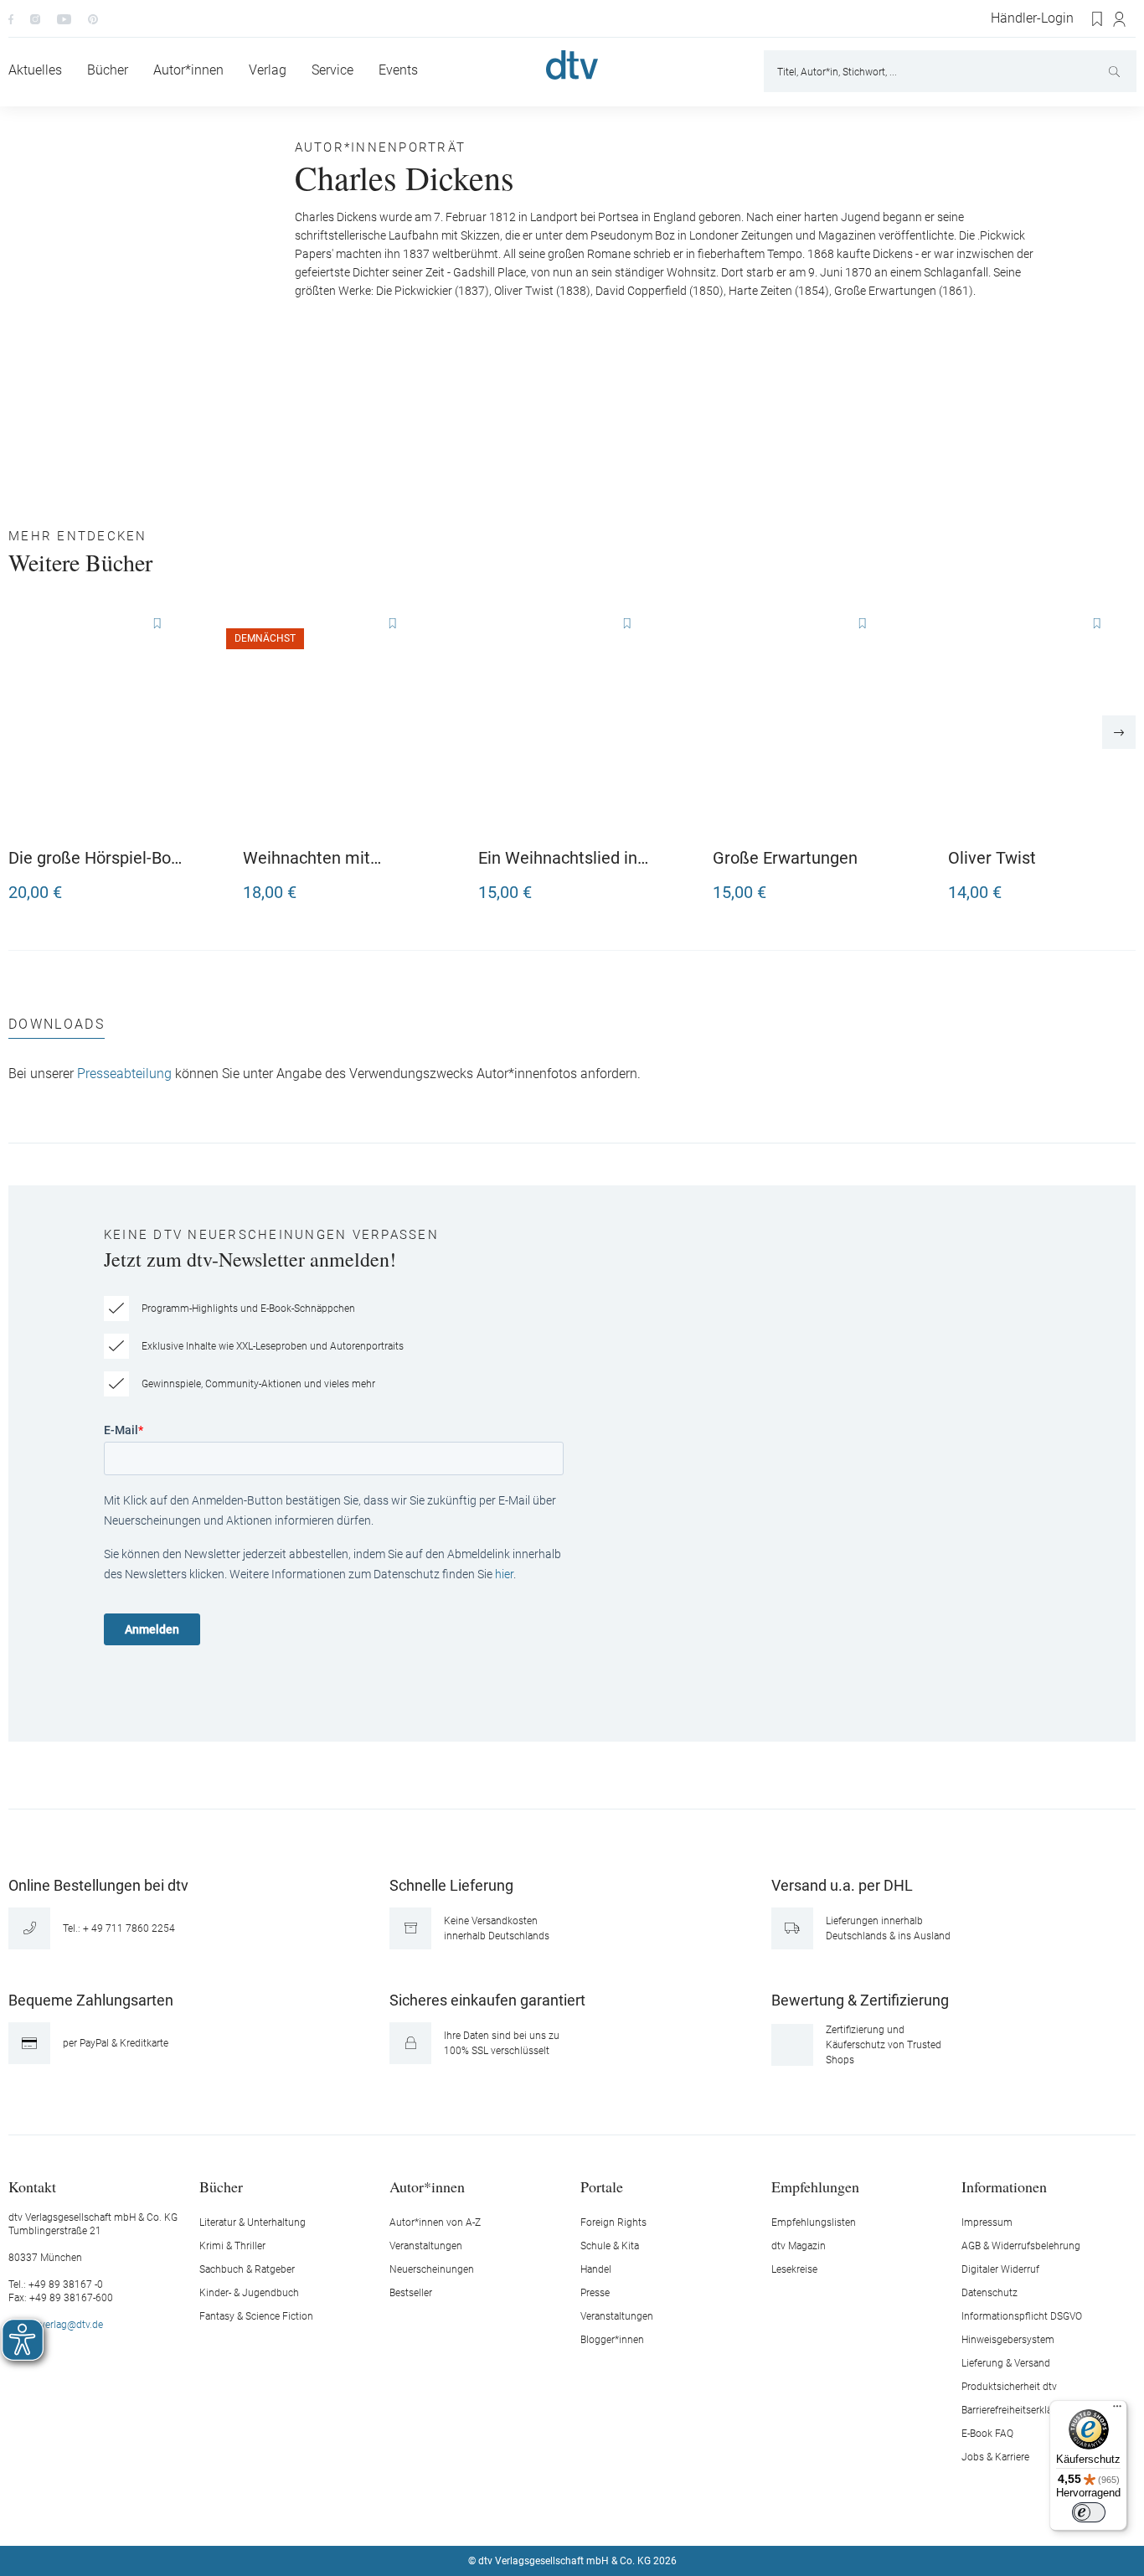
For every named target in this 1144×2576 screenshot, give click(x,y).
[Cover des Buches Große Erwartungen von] (801, 722)
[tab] (57, 1028)
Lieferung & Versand (1006, 2363)
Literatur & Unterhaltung (253, 2222)
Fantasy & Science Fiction (256, 2316)
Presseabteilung (124, 1074)
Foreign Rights (613, 2222)
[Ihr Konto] (1120, 19)
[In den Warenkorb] (169, 885)
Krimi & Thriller (232, 2246)
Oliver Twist (992, 858)
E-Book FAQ (987, 2434)
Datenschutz (989, 2293)
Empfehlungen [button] (815, 2186)
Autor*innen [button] (427, 2186)
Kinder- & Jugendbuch (249, 2293)
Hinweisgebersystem (1008, 2340)
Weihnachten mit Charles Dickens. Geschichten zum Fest (326, 858)
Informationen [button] (1004, 2186)
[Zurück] (25, 732)
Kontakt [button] (32, 2186)
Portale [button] (602, 2186)
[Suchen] (1116, 71)
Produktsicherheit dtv (1009, 2387)
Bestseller (411, 2293)
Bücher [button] (221, 2186)
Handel (596, 2269)
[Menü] (1117, 2410)
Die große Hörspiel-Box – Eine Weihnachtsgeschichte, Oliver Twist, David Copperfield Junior (95, 858)
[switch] (1089, 2512)
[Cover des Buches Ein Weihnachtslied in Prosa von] (567, 722)
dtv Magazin (799, 2246)
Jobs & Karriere (995, 2457)
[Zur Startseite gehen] (572, 65)
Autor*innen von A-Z (435, 2222)
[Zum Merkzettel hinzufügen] (157, 624)
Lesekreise (794, 2269)
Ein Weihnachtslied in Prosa (558, 858)
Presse (595, 2293)
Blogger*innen (612, 2340)
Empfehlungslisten (814, 2222)
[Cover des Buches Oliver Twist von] (1037, 722)
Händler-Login (1032, 18)
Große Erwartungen (785, 858)
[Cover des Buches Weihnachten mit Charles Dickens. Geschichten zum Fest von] (332, 722)
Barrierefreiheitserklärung (1017, 2410)
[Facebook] (11, 18)
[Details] (404, 885)
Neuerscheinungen (432, 2269)
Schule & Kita (610, 2246)
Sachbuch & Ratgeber (247, 2269)
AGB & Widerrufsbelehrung (1021, 2246)
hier (504, 1574)
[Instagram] (35, 18)
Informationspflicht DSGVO (1022, 2316)
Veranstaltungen (426, 2246)
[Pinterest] (93, 18)
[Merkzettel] (1098, 19)
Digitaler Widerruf (1000, 2269)
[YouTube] (64, 18)
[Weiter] (1119, 732)
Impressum (987, 2222)
